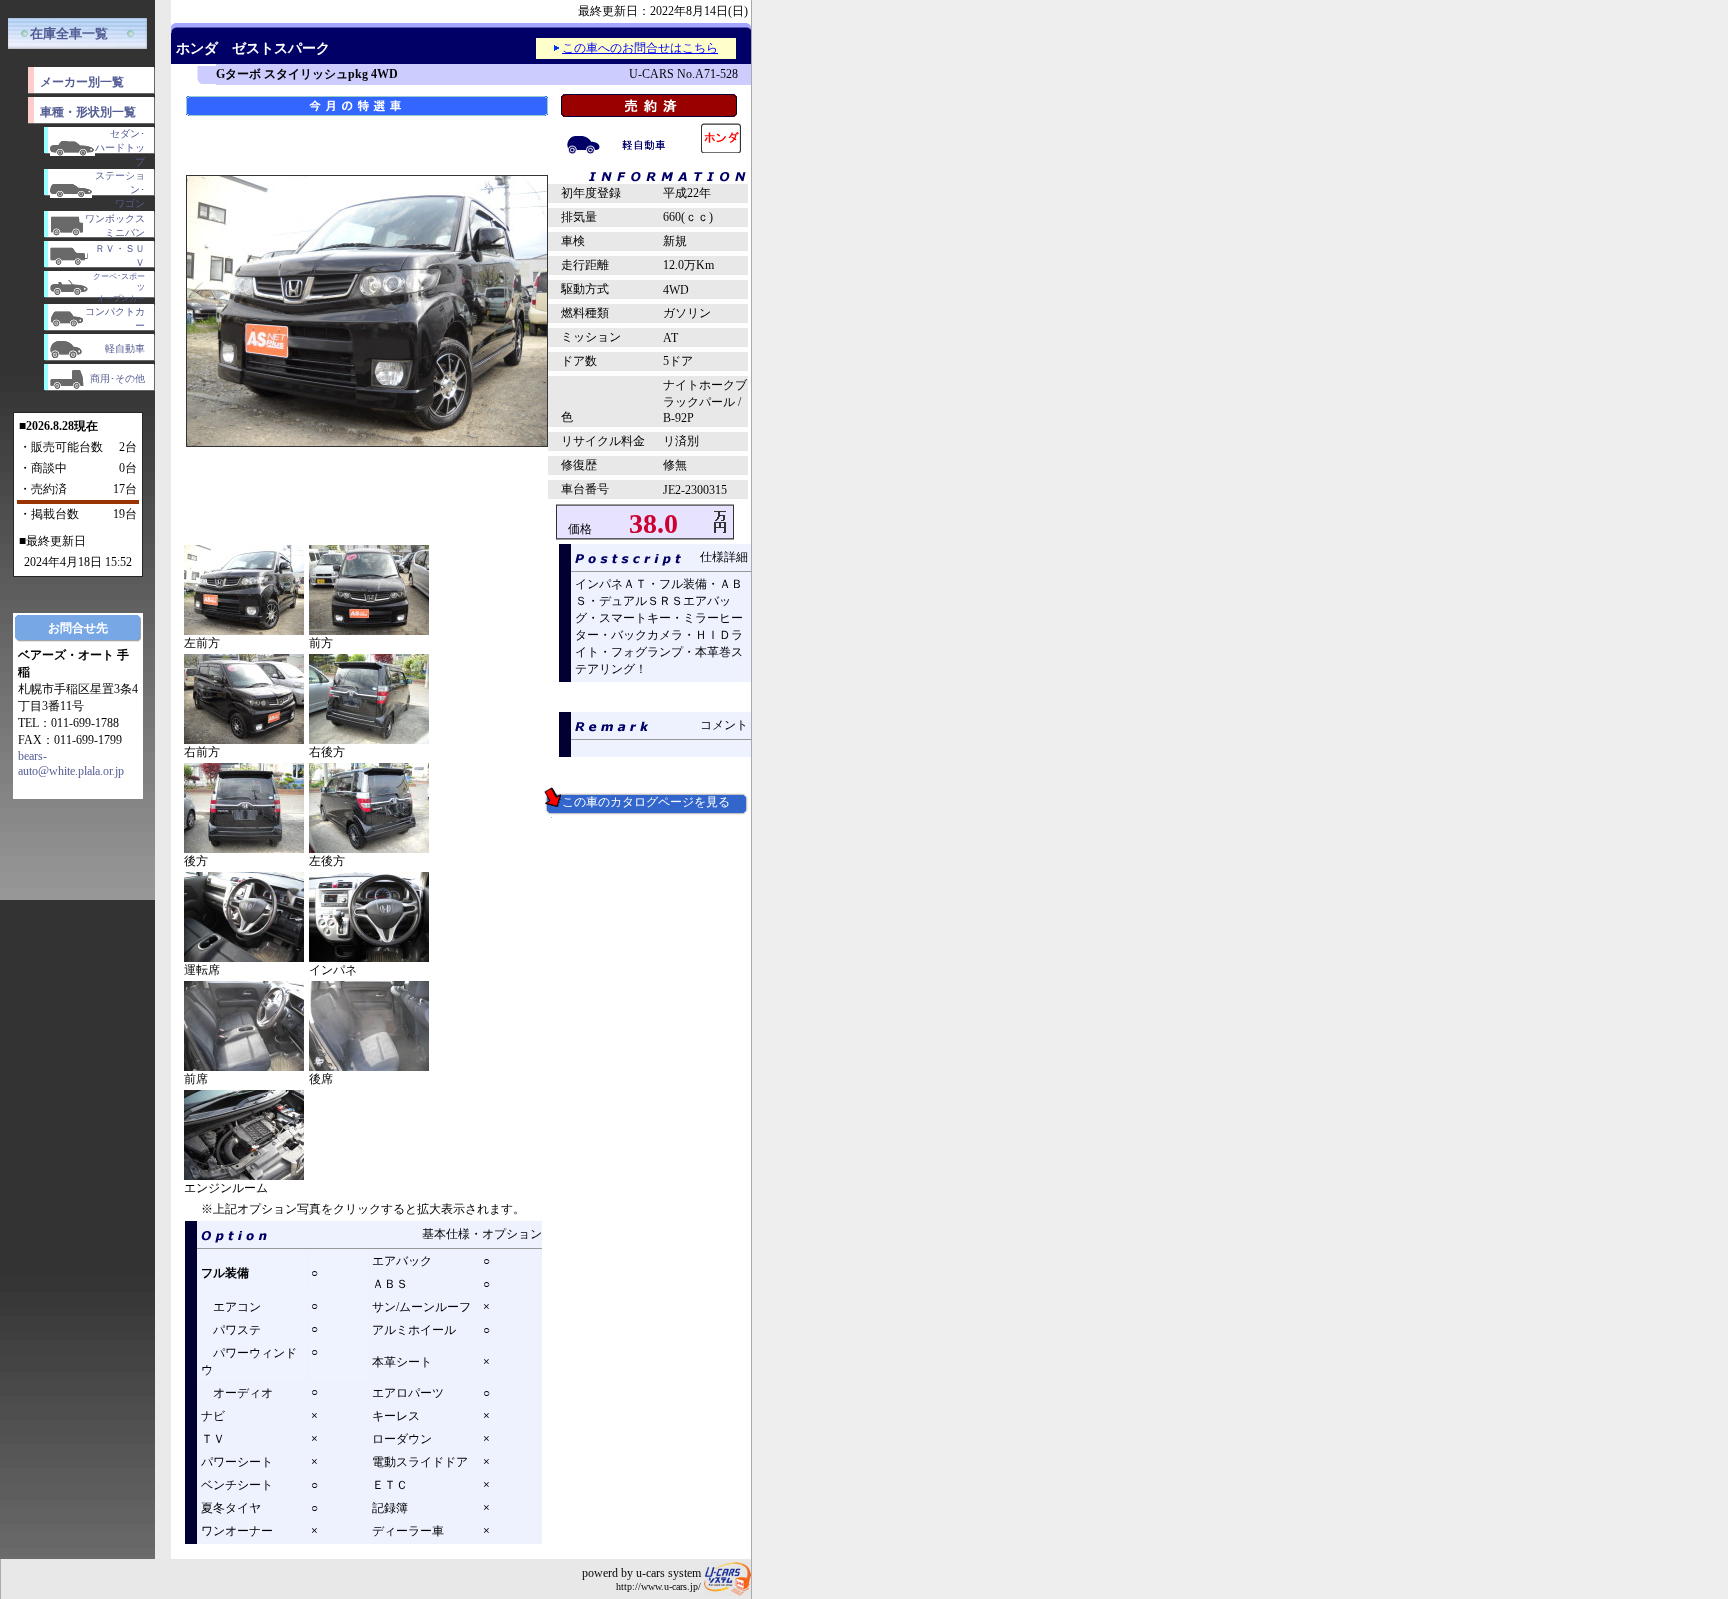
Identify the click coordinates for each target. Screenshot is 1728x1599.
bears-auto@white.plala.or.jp (71, 763)
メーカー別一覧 (82, 82)
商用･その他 (117, 378)
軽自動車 (125, 348)
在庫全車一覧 (69, 33)
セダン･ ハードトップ (120, 147)
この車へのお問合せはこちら (640, 48)
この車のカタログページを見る (640, 802)
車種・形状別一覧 (88, 112)
